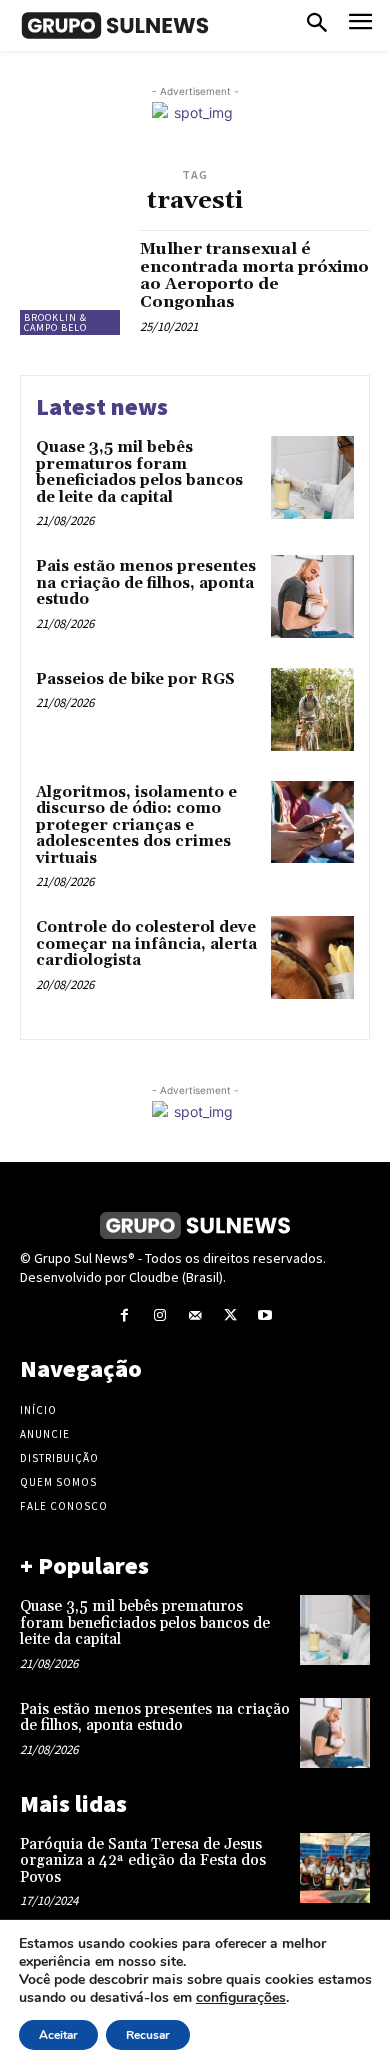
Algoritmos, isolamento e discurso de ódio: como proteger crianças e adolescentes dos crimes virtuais (136, 825)
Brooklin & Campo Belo (55, 322)
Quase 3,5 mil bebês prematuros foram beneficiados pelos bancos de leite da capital (139, 472)
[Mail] (194, 1315)
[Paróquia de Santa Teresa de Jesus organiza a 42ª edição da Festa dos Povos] (335, 1868)
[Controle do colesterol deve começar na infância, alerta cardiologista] (312, 957)
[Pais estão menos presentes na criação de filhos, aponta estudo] (312, 596)
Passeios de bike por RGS (135, 679)
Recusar (148, 2035)
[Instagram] (159, 1315)
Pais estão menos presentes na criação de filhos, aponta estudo (146, 583)
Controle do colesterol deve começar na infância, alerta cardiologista (146, 944)
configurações (241, 1998)
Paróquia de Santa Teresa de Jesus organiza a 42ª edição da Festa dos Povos (143, 1861)
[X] (230, 1315)
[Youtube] (265, 1315)
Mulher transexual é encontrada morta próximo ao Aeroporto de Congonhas (254, 275)
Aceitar (58, 2035)
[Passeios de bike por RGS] (312, 709)
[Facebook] (124, 1315)
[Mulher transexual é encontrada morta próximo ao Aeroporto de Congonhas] (72, 282)
